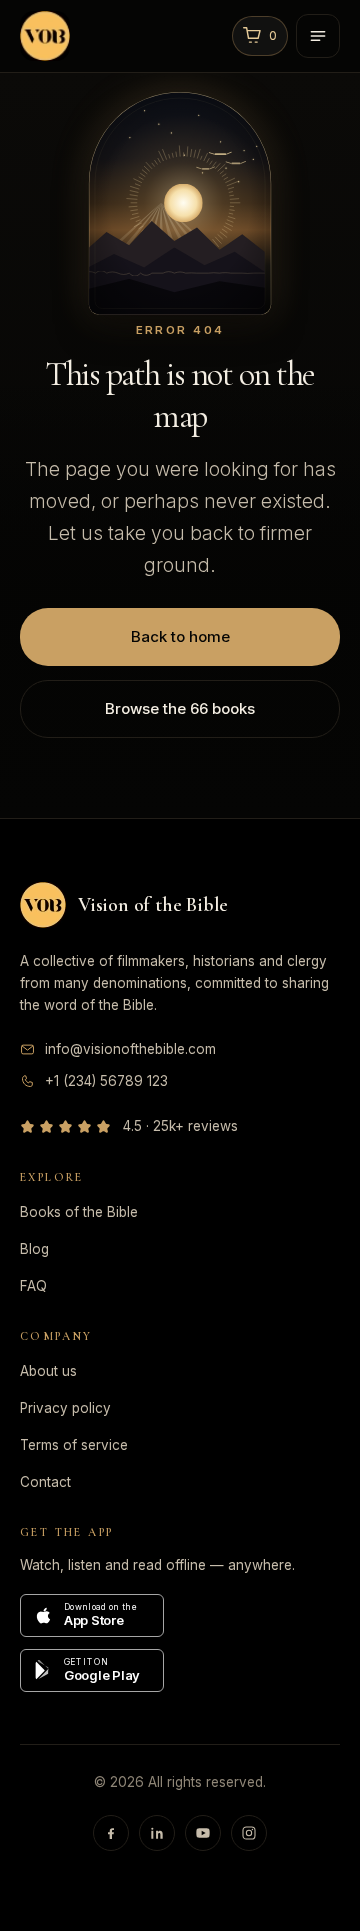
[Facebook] (111, 1833)
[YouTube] (203, 1833)
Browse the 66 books (180, 708)
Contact (45, 1482)
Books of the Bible (79, 1212)
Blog (34, 1249)
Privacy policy (65, 1408)
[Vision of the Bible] (121, 36)
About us (48, 1371)
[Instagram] (249, 1833)
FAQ (33, 1286)
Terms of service (74, 1445)
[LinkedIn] (157, 1833)
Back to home (180, 636)
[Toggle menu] (318, 36)
